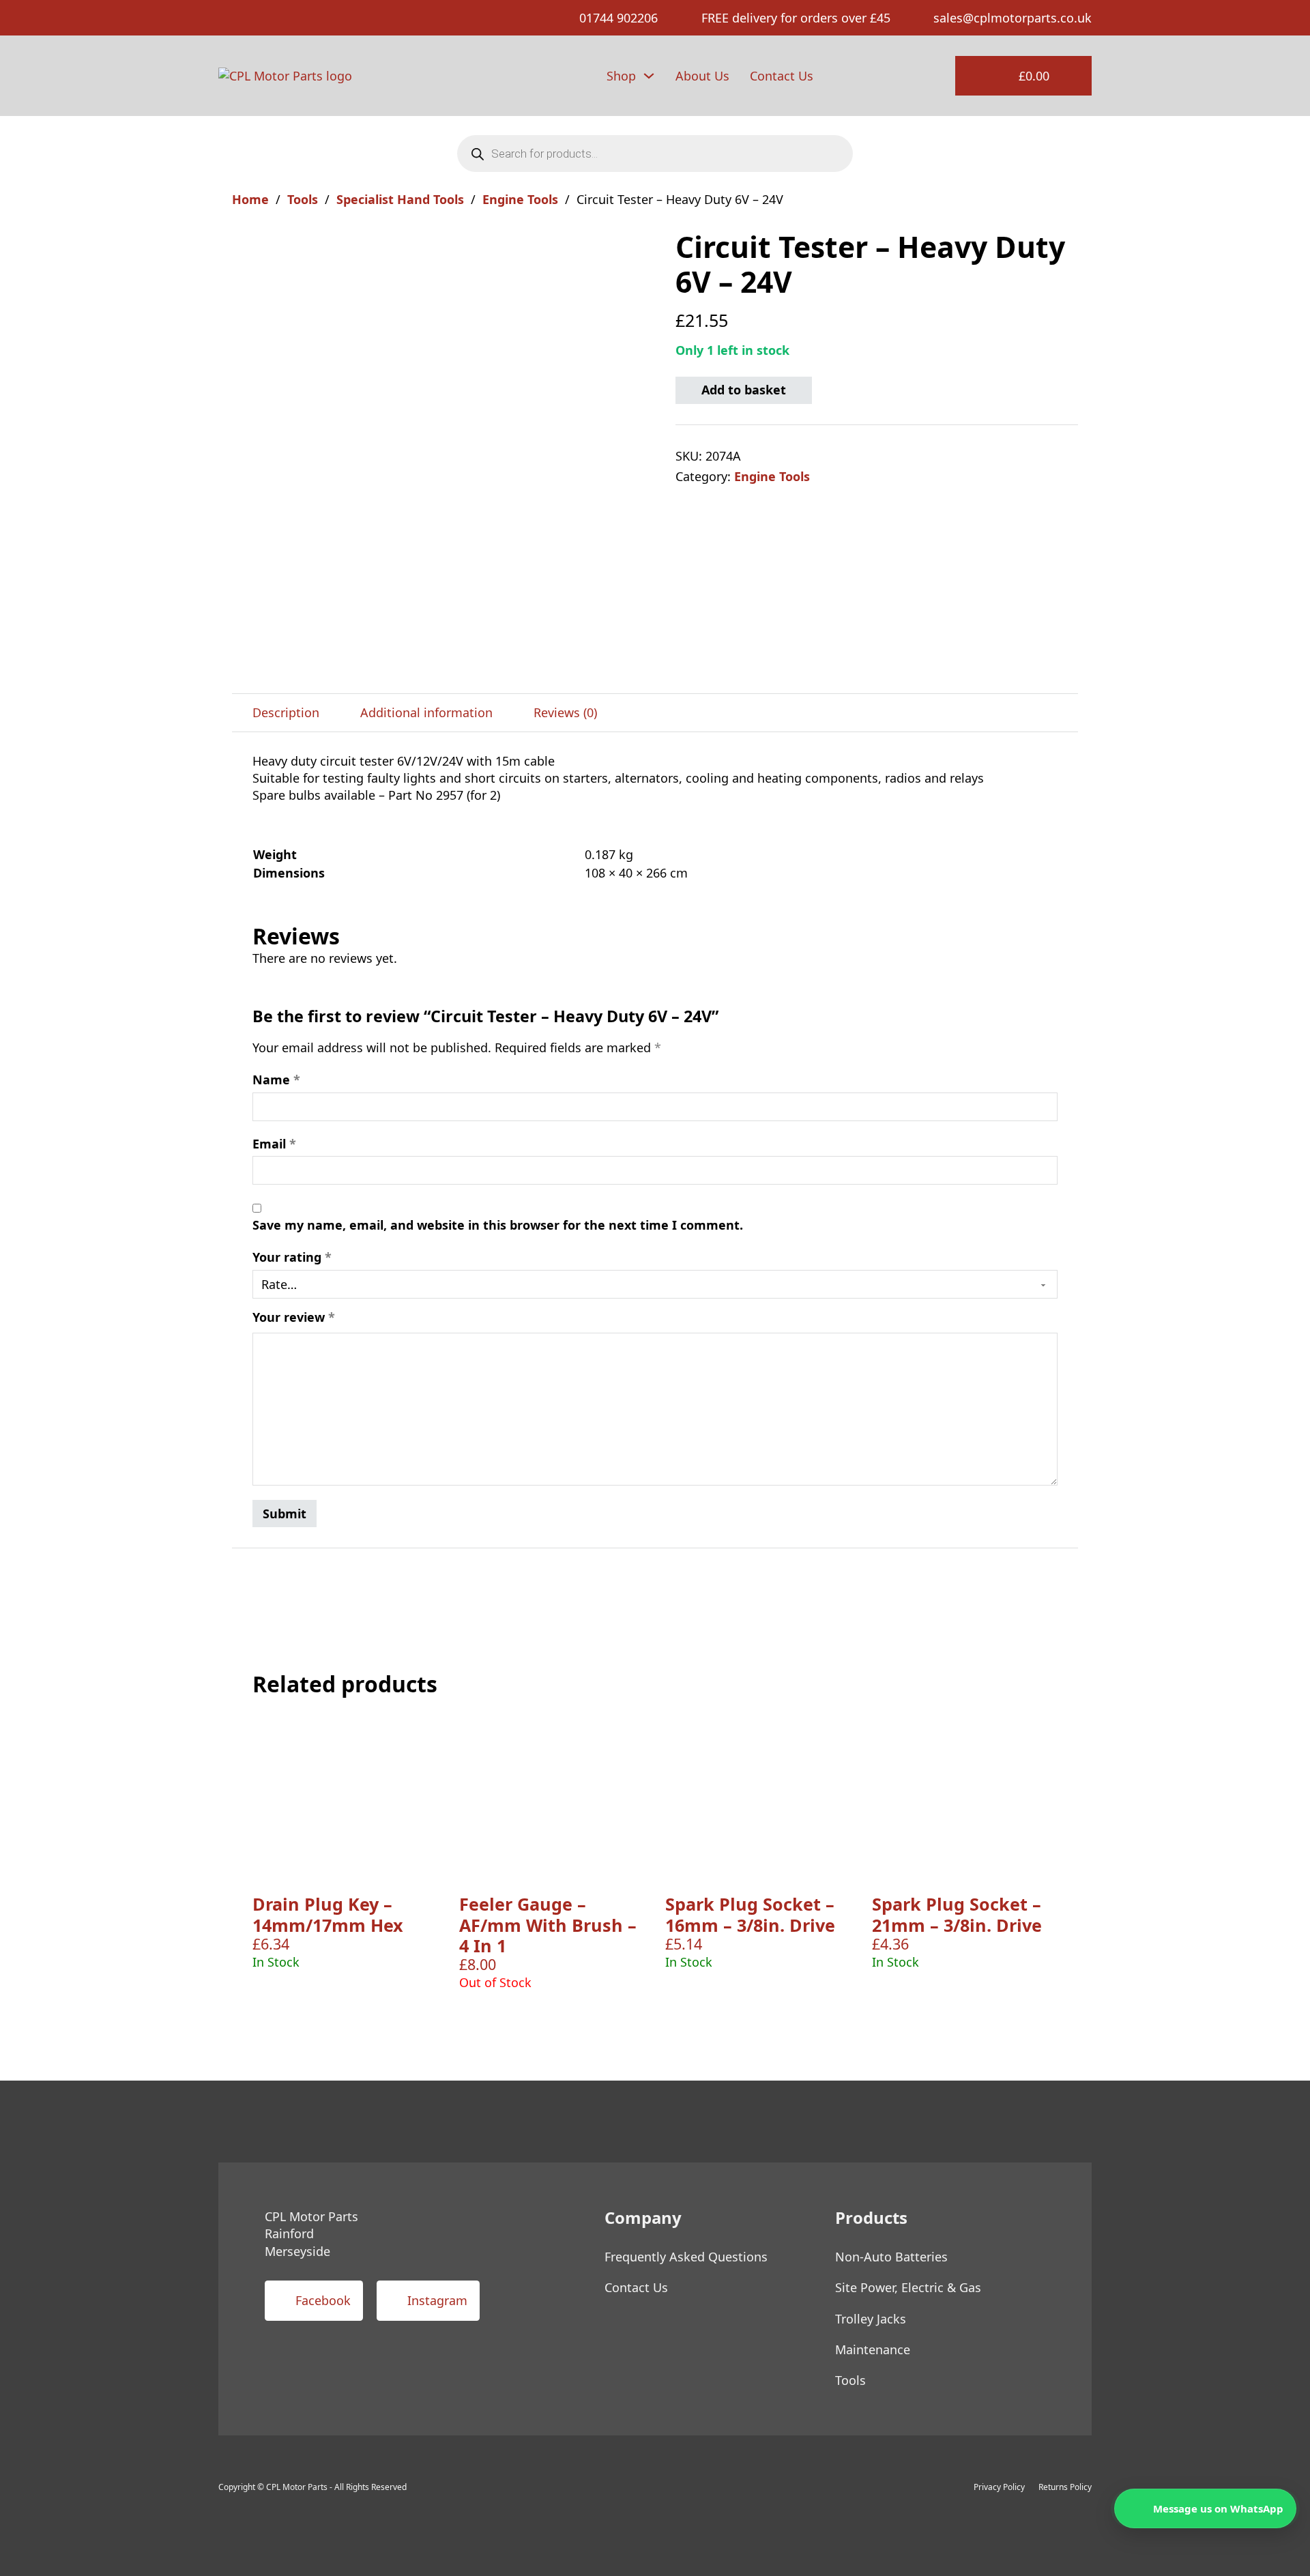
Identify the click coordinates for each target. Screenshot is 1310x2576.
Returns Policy (1065, 2487)
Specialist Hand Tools (400, 199)
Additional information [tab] (426, 712)
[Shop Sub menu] (649, 76)
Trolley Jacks (871, 2319)
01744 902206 (618, 18)
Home (250, 199)
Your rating (292, 1257)
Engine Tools (520, 199)
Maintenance (873, 2349)
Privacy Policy (999, 2487)
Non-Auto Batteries (891, 2257)
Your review (294, 1317)
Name (276, 1080)
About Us (702, 76)
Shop (621, 76)
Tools (303, 199)
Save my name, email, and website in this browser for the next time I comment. (498, 1225)
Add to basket (744, 390)
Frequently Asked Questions (686, 2257)
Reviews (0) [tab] (565, 712)
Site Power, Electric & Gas (908, 2287)
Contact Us (782, 76)
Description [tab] (286, 712)
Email (274, 1144)
